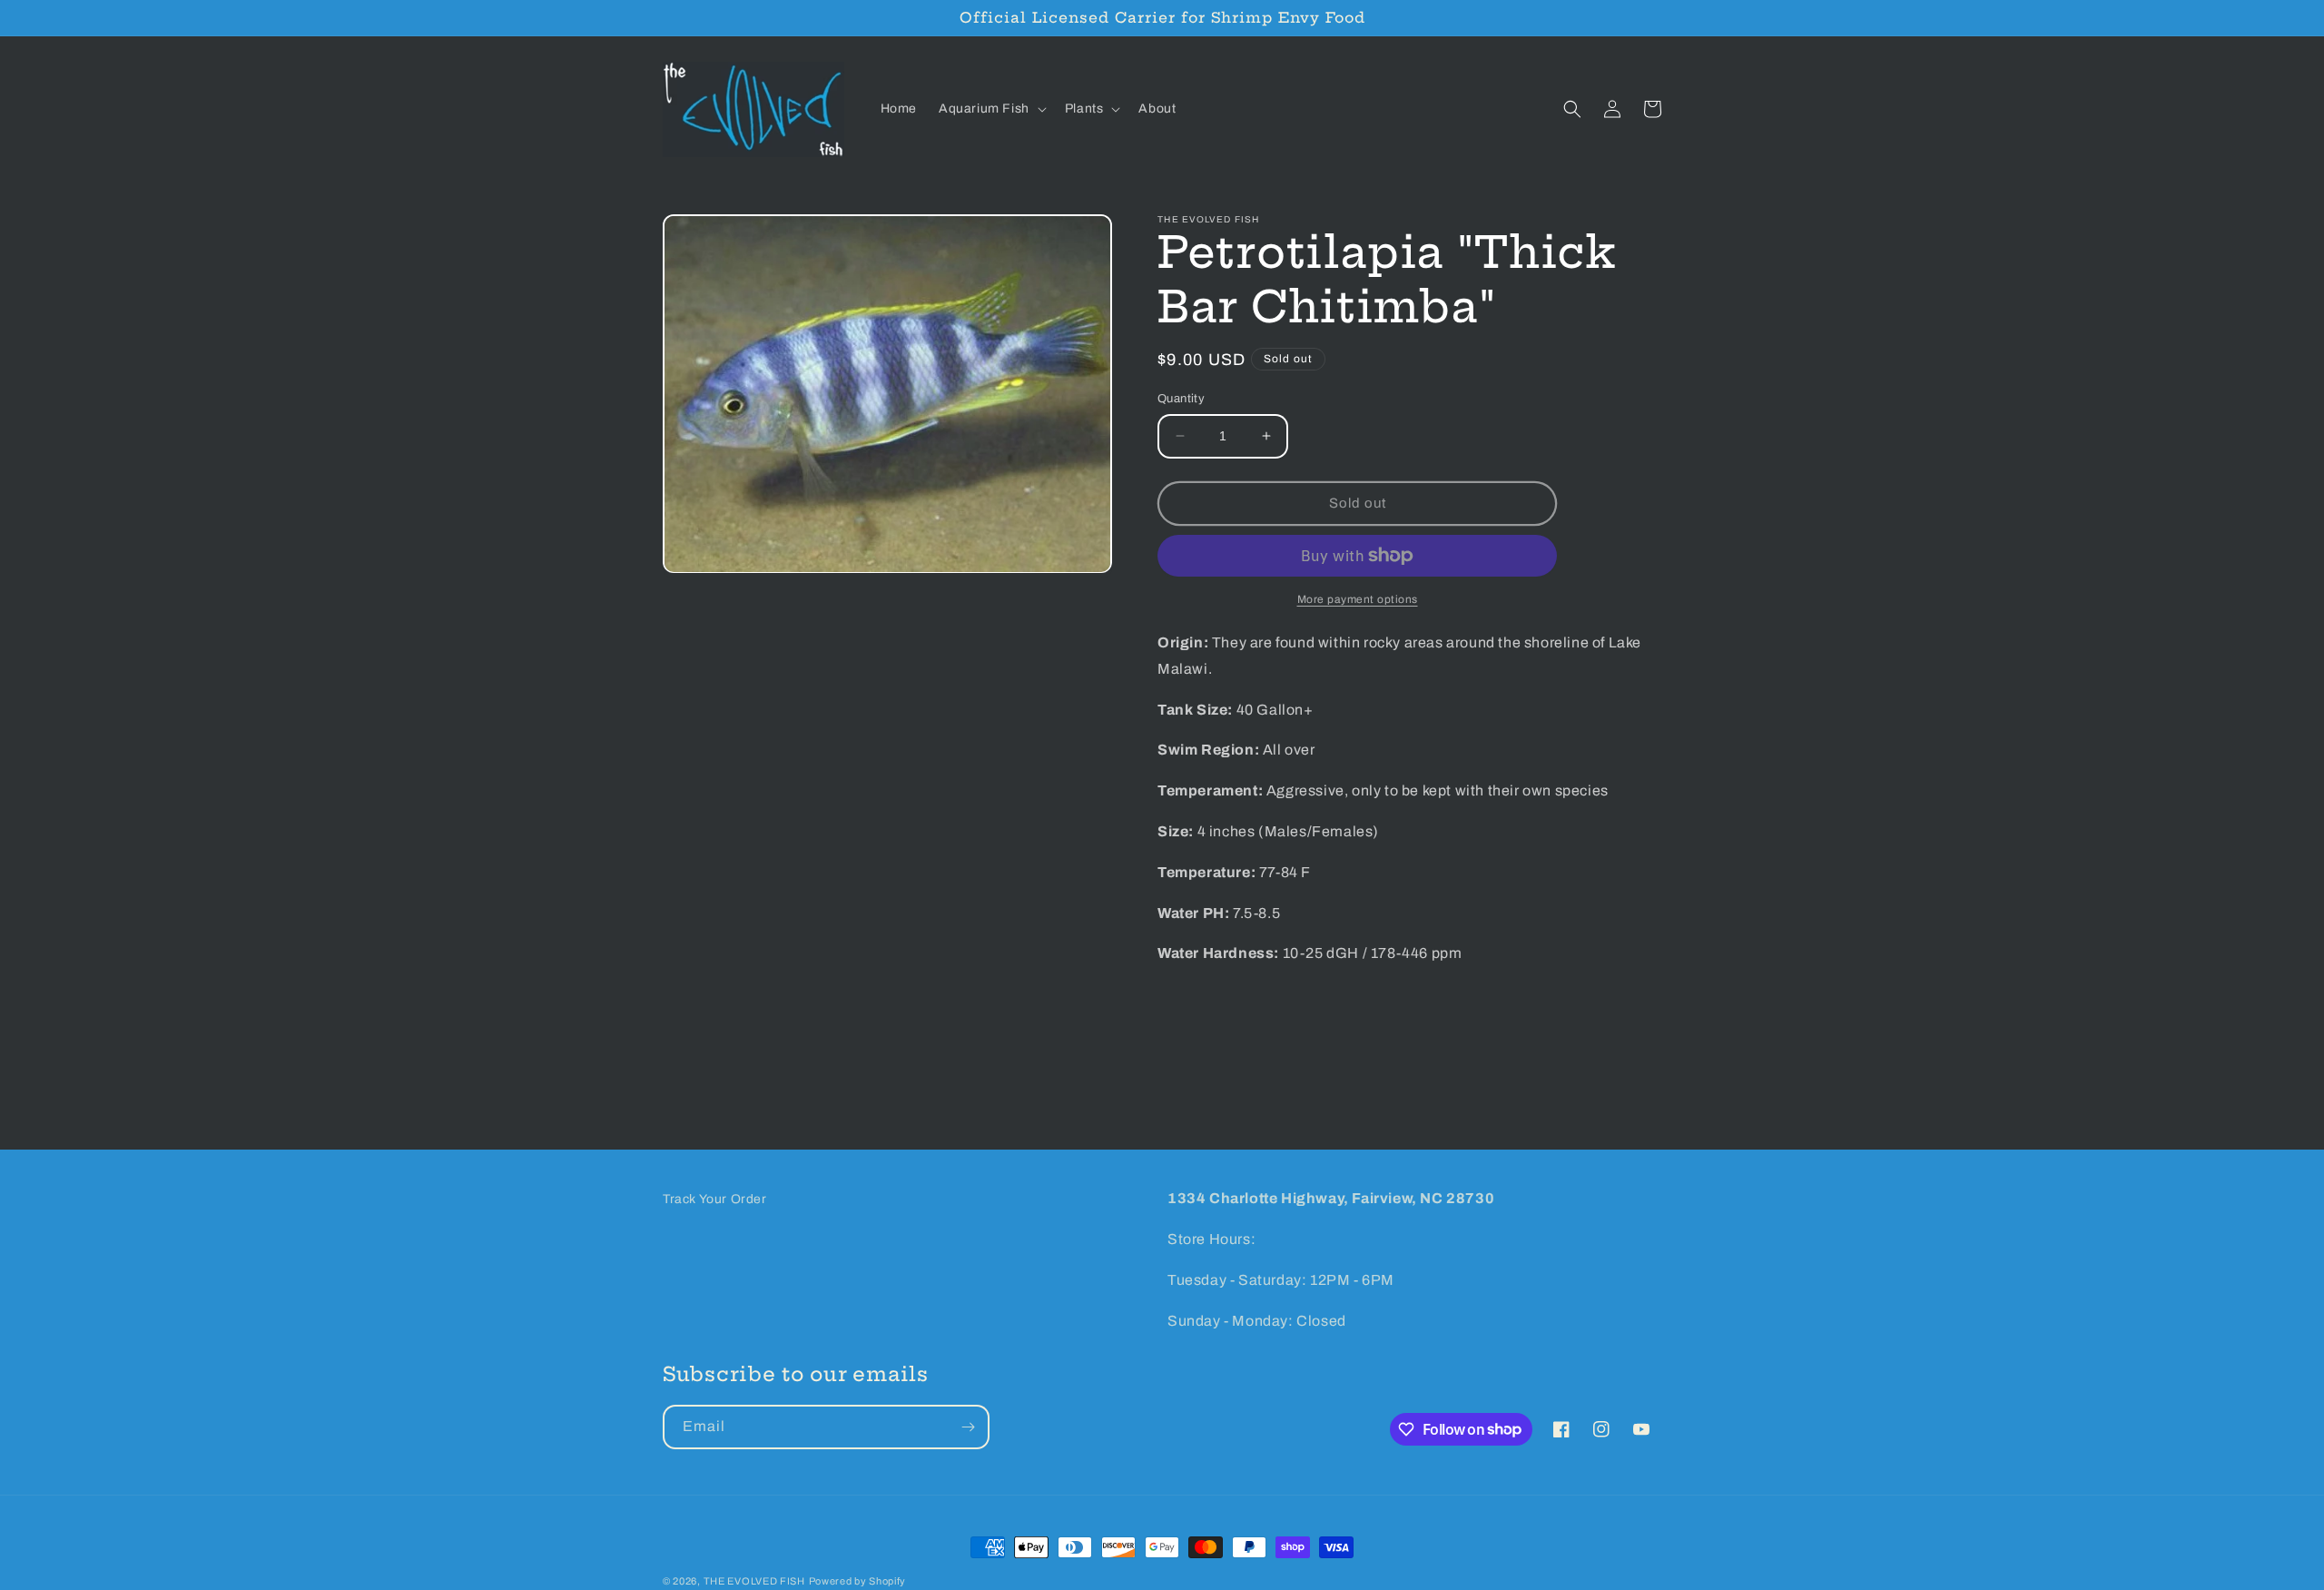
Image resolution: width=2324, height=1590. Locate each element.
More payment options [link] (1358, 599)
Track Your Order (715, 1199)
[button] (991, 109)
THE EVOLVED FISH (754, 1581)
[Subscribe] (968, 1427)
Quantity (1181, 399)
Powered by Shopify (858, 1581)
